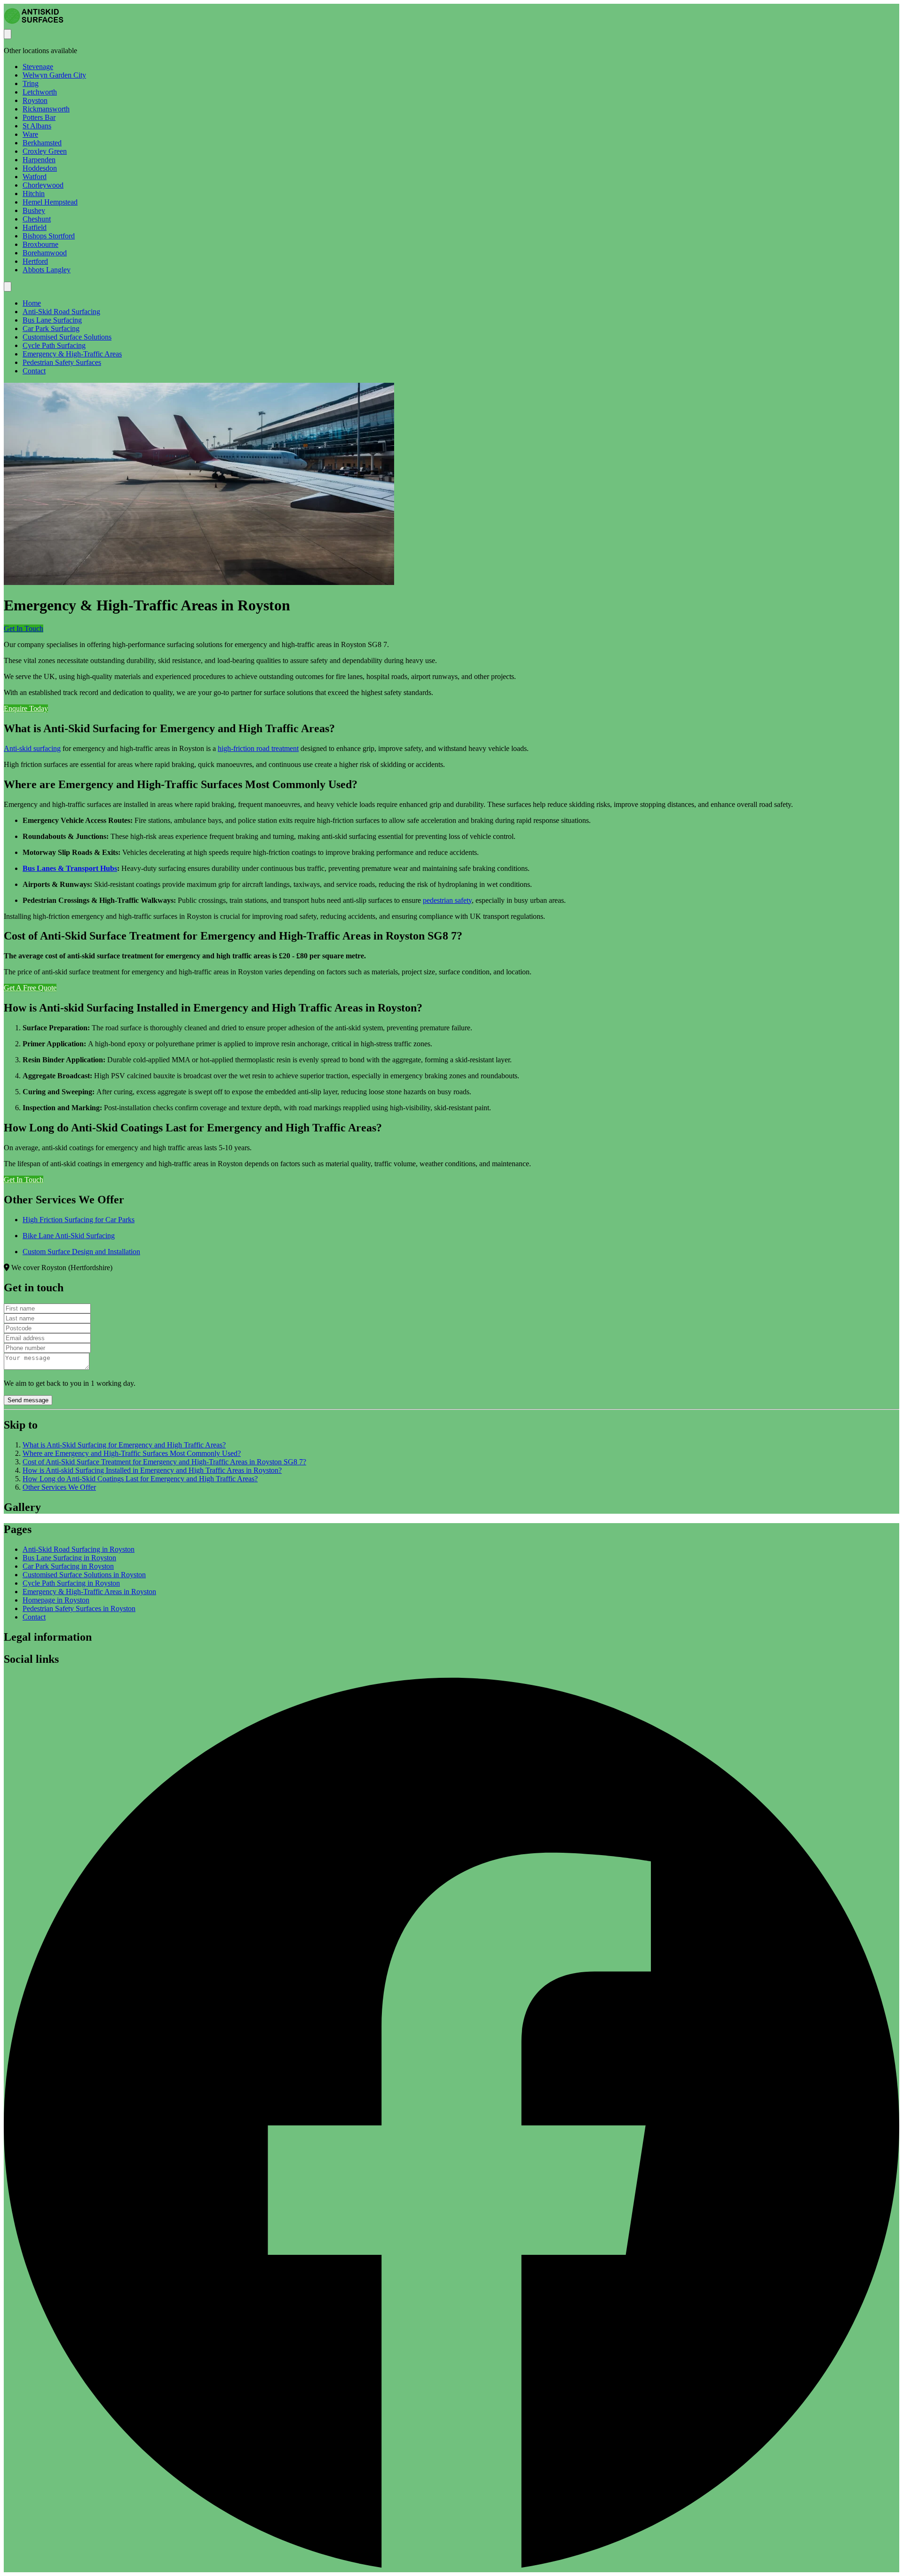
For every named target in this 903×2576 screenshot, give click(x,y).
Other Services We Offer (59, 1487)
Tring (31, 83)
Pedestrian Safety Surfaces (62, 362)
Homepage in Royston (56, 1600)
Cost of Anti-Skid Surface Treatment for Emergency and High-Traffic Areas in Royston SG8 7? (164, 1462)
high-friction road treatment (258, 748)
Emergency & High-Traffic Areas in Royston (89, 1592)
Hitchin (34, 194)
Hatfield (35, 227)
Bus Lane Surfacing (52, 320)
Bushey (34, 210)
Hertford (35, 261)
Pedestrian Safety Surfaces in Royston (79, 1608)
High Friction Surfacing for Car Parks (79, 1220)
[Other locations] (8, 34)
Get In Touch (24, 628)
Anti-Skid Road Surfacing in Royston (79, 1549)
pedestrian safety (447, 900)
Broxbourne (40, 244)
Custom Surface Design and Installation (81, 1252)
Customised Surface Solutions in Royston (84, 1575)
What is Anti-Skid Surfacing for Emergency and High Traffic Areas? (124, 1445)
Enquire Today (26, 708)
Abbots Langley (47, 270)
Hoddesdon (40, 168)
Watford (35, 177)
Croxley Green (45, 151)
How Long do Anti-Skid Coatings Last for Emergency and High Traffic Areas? (140, 1479)
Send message (28, 1400)
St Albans (37, 126)
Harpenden (39, 160)
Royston (35, 100)
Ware (30, 134)
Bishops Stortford (49, 236)
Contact (34, 371)
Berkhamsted (42, 143)
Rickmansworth (46, 109)
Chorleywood (43, 185)
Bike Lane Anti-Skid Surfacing (69, 1236)
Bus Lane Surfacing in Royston (69, 1558)
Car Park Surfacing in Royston (68, 1566)
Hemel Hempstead (50, 202)
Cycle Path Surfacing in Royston (71, 1583)
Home (32, 303)
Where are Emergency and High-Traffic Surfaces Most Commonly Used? (132, 1453)
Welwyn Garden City (54, 75)
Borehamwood (45, 253)
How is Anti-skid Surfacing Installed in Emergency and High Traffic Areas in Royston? (152, 1470)
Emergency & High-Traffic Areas (72, 354)
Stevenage (38, 67)
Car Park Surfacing (51, 328)
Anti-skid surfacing (32, 748)
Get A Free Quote (30, 988)
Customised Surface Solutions (67, 337)
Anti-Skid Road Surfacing (61, 312)
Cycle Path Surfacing (54, 345)
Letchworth (40, 92)
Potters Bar (39, 117)
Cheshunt (37, 219)
